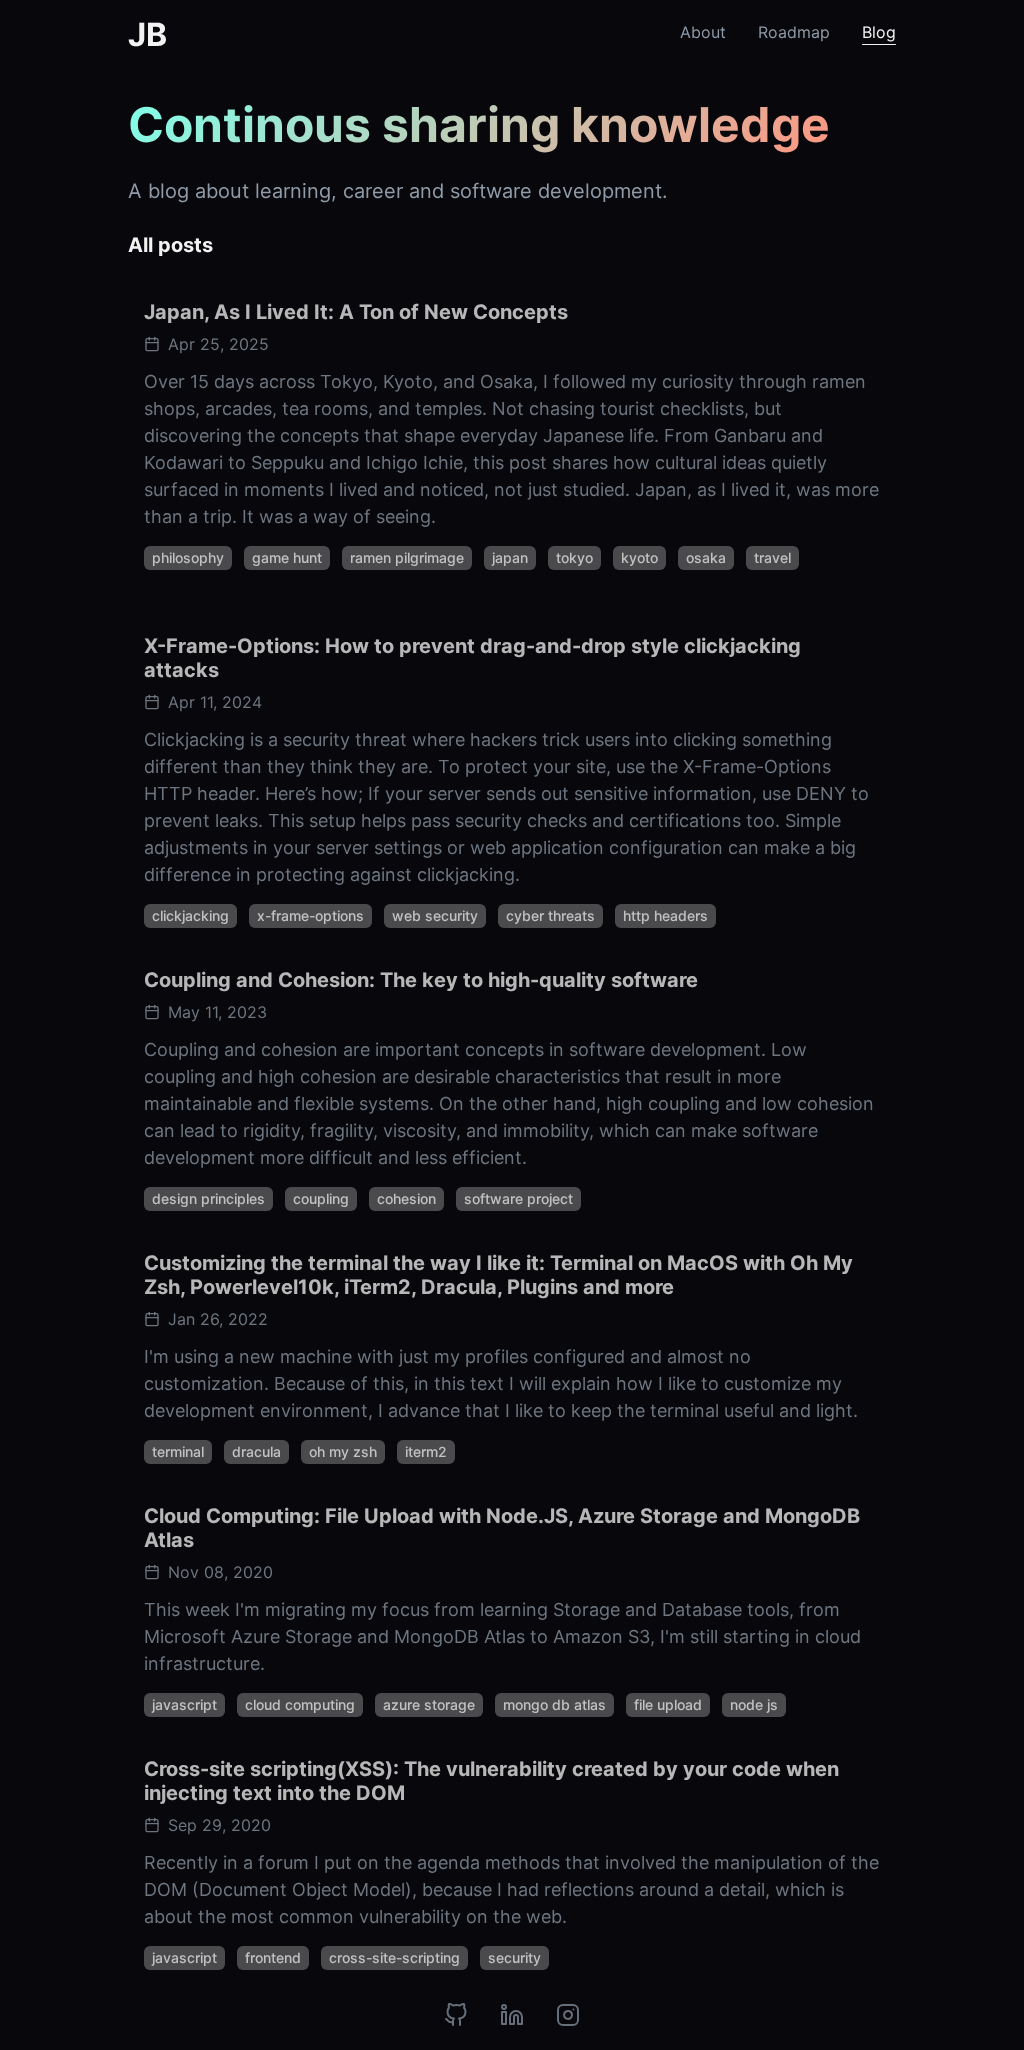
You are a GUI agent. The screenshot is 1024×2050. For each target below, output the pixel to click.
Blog (879, 32)
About (703, 32)
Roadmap (794, 32)
